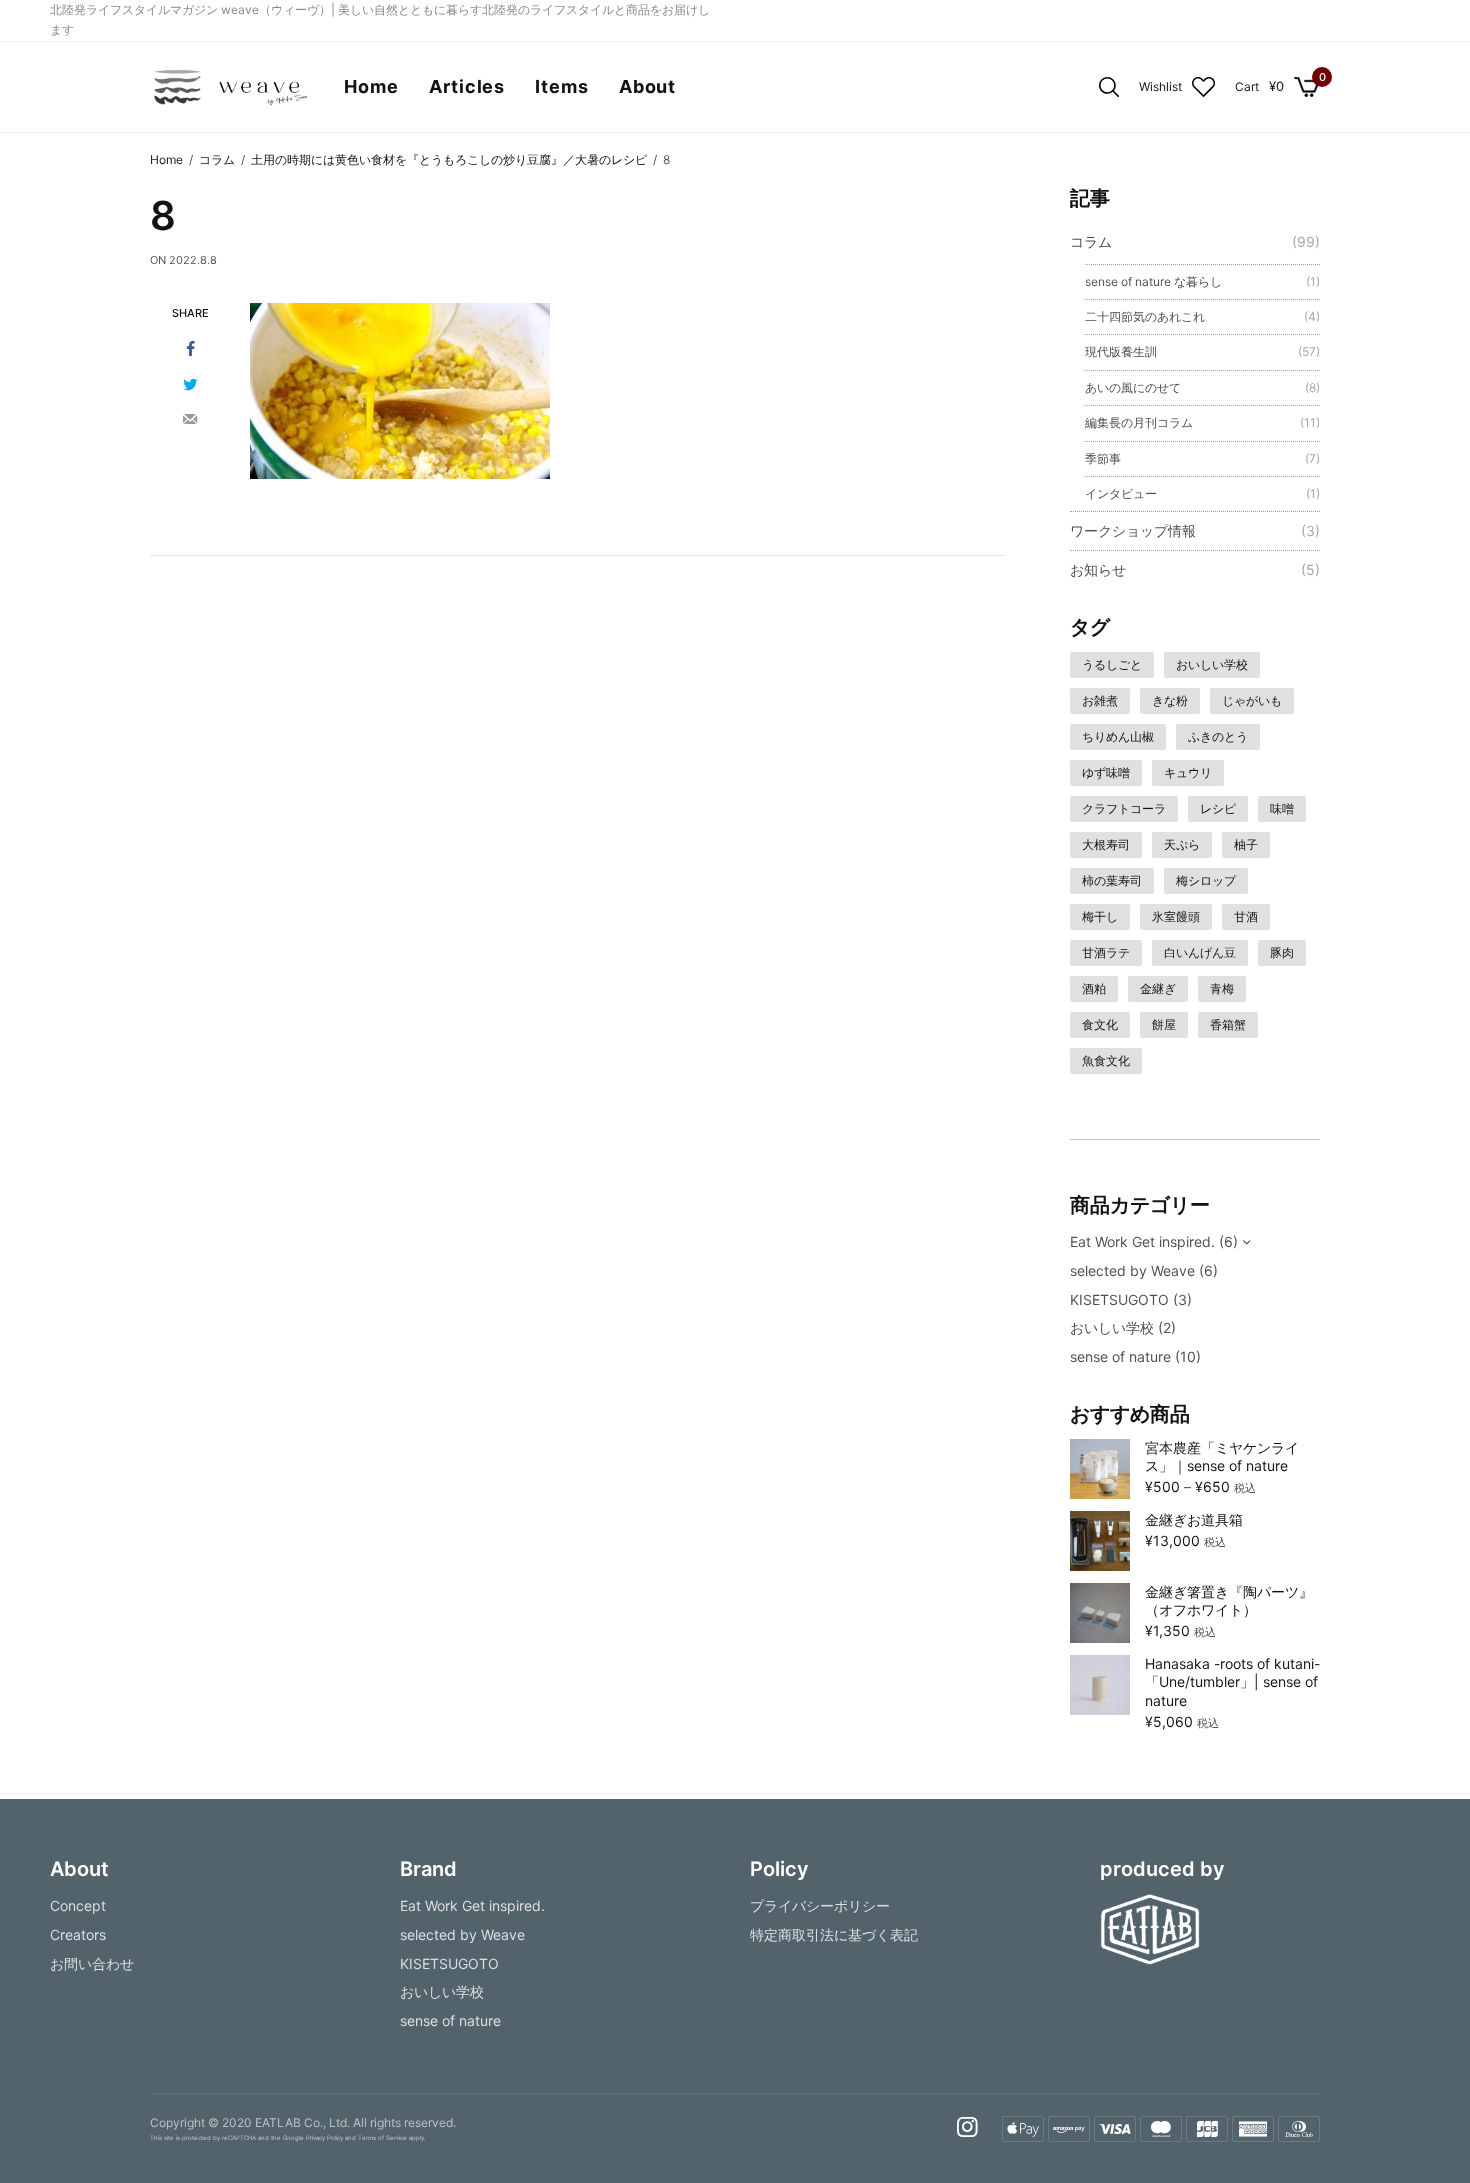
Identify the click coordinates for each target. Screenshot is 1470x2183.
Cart (1247, 87)
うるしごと (1112, 664)
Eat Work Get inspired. (1142, 1241)
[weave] (229, 87)
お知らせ (1098, 569)
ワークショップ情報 (1133, 530)
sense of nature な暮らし (1153, 281)
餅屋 (1164, 1024)
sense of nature (1120, 1356)
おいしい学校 (1212, 664)
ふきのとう (1218, 736)
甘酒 (1246, 916)
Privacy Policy (324, 2137)
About (648, 86)
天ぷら (1182, 844)
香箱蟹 (1228, 1024)
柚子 (1246, 844)
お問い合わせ (92, 1962)
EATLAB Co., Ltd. (302, 2122)
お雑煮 (1100, 700)
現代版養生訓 (1121, 351)
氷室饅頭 (1176, 916)
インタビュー (1121, 493)
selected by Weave (1132, 1270)
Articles (467, 86)
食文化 (1100, 1024)
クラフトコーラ (1124, 808)
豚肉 (1282, 952)
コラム (1091, 241)
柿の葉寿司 (1112, 880)
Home (371, 86)
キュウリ (1188, 772)
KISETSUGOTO (1119, 1299)
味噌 (1282, 808)
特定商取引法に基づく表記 (834, 1933)
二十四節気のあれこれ (1145, 316)
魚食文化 (1106, 1060)
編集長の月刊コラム (1139, 422)
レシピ (1218, 808)
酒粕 (1094, 988)
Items (562, 86)
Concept (78, 1905)
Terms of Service (382, 2137)
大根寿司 (1106, 844)
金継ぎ (1158, 988)
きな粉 (1170, 700)
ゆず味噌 (1106, 772)
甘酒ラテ (1106, 952)
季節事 (1103, 458)
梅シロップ (1206, 880)
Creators (78, 1933)
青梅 (1222, 988)
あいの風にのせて (1133, 387)
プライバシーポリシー (820, 1905)
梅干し (1100, 916)
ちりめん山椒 (1118, 736)
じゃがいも (1252, 700)
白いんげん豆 (1200, 952)
